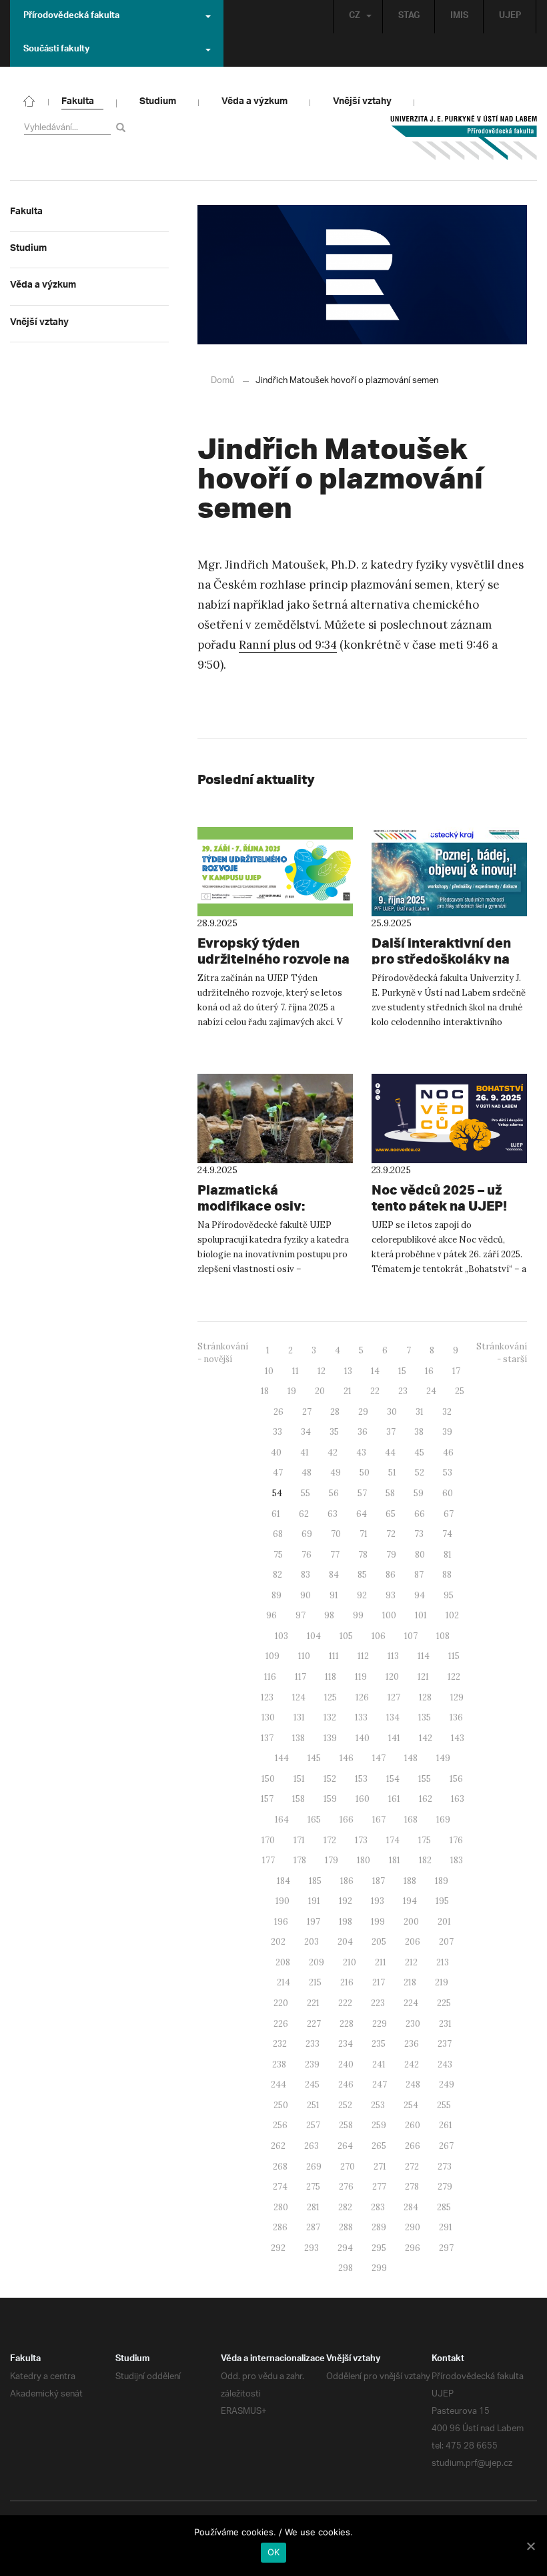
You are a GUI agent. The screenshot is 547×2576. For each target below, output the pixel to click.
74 (447, 1534)
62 (304, 1514)
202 (278, 1942)
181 (395, 1860)
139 (330, 1738)
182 (425, 1860)
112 (363, 1656)
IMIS (459, 17)
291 (446, 2227)
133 (361, 1717)
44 (390, 1453)
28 (335, 1412)
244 (279, 2084)
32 (447, 1412)
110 (304, 1656)
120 (392, 1677)
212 (411, 1962)
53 (448, 1473)
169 (443, 1820)
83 (306, 1575)
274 (280, 2187)
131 (299, 1717)
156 (456, 1779)
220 (281, 2003)
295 (379, 2248)
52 (420, 1473)
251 (313, 2105)
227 (314, 2024)
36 (363, 1432)
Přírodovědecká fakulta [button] (71, 17)
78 (363, 1555)
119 (361, 1677)
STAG (409, 17)
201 (444, 1922)
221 (313, 2003)
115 (454, 1656)
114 (424, 1656)
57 (362, 1493)
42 (333, 1453)
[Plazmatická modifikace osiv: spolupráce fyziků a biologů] (275, 1118)
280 (281, 2207)
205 (379, 1942)
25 (460, 1391)
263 (312, 2146)
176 (456, 1840)
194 (410, 1901)
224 (411, 2003)
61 (276, 1514)
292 (278, 2248)
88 (447, 1575)
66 (420, 1514)
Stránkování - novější (223, 1353)
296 (413, 2248)
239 (312, 2064)
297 (446, 2248)
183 (457, 1860)
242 (412, 2064)
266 (413, 2146)
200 (411, 1922)
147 (379, 1758)
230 (413, 2024)
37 (391, 1432)
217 (379, 1982)
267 (446, 2146)
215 (315, 1982)
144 (282, 1758)
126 (362, 1697)
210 (350, 1962)
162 (426, 1799)
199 (378, 1922)
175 (425, 1840)
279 (445, 2187)
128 (425, 1697)
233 (313, 2044)
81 (448, 1555)
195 (442, 1901)
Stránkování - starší (502, 1353)
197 (314, 1922)
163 (458, 1799)
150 (268, 1779)
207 (446, 1942)
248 (413, 2084)
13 (348, 1371)
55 (306, 1493)
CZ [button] (355, 17)
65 (391, 1514)
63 (333, 1514)
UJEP (510, 17)
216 (347, 1982)
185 (315, 1881)
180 (364, 1860)
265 (379, 2146)
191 (314, 1901)
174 (393, 1840)
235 (379, 2044)
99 (358, 1615)
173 (361, 1840)
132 (330, 1717)
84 (334, 1575)
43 (361, 1453)
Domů (222, 381)
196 (281, 1922)
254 (411, 2105)
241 (379, 2064)
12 (322, 1371)
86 (391, 1575)
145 (314, 1758)
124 (299, 1697)
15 (402, 1371)
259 (379, 2125)
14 (375, 1371)
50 (365, 1473)
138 (299, 1738)
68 (278, 1534)
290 (413, 2227)
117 (301, 1677)
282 (345, 2207)
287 (313, 2227)
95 (449, 1595)
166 (347, 1820)
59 (419, 1493)
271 (380, 2167)
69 (307, 1534)
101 (421, 1615)
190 (283, 1901)
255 (444, 2105)
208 (283, 1962)
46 (448, 1453)
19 (292, 1391)
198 (346, 1922)
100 (389, 1615)
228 (347, 2024)
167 (379, 1820)
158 (299, 1799)
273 (445, 2167)
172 (330, 1840)
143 (458, 1738)
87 (419, 1575)
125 (331, 1697)
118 (331, 1677)
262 (278, 2146)
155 (425, 1779)
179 (332, 1860)
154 (393, 1779)
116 (270, 1677)
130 (268, 1717)
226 (281, 2024)
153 (361, 1779)
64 (362, 1514)
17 (456, 1371)
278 (412, 2187)
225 (444, 2003)
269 (314, 2167)
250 (281, 2105)
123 (267, 1697)
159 (330, 1799)
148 (411, 1758)
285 (444, 2207)
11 (296, 1371)
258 (346, 2125)
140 (363, 1738)
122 (454, 1677)
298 (346, 2268)
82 (278, 1575)
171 (299, 1840)
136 (456, 1717)
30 (392, 1412)
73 (419, 1534)
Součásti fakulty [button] (56, 50)
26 (279, 1412)
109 (272, 1656)
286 (280, 2227)
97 (301, 1615)
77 (335, 1555)
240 (346, 2064)
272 (412, 2167)
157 (267, 1799)
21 (348, 1391)
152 (330, 1779)
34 (306, 1432)
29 (363, 1412)
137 (267, 1738)
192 (346, 1901)
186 (347, 1881)
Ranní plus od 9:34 (288, 645)
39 (447, 1432)
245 (312, 2084)
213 (443, 1962)
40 (276, 1453)
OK (274, 2552)
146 (347, 1758)
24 (431, 1391)
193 (378, 1901)
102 (452, 1615)
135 (425, 1717)
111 (334, 1656)
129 (457, 1697)
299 (379, 2268)
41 (305, 1453)
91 (334, 1595)
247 (380, 2084)
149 (443, 1758)
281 (313, 2207)
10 (269, 1371)
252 (345, 2105)
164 (282, 1820)
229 (380, 2024)
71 (364, 1534)
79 (391, 1555)
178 (300, 1860)
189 (442, 1881)
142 (426, 1738)
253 (378, 2105)
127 (394, 1697)
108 (443, 1636)
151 (299, 1779)
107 (411, 1636)
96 (271, 1615)
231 (445, 2024)
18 (265, 1391)
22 (375, 1391)
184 (284, 1881)
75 (278, 1555)
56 (334, 1493)
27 (307, 1412)
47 (278, 1473)
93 (391, 1595)
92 (362, 1595)
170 (268, 1840)
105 (346, 1636)
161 (394, 1799)
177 (268, 1860)
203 (312, 1942)
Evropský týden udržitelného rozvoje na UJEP (273, 959)
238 (279, 2064)
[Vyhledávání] (123, 127)
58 (390, 1493)
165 (314, 1820)
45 (419, 1453)
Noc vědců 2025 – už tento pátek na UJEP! (439, 1198)
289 (379, 2227)
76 (307, 1555)
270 (348, 2167)
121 (423, 1677)
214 (284, 1982)
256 (280, 2125)
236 (412, 2044)
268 (280, 2167)
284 (411, 2207)
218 (410, 1982)
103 (282, 1636)
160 (363, 1799)
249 (447, 2084)
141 (394, 1738)
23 (403, 1391)
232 (280, 2044)
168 (411, 1820)
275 (313, 2187)
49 (336, 1473)
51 (392, 1473)
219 (442, 1982)
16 (429, 1371)
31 (420, 1412)
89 (277, 1595)
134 (393, 1717)
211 (381, 1962)
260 (413, 2125)
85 (362, 1575)
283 (378, 2207)
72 (391, 1534)
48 (307, 1473)
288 (346, 2227)
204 (345, 1942)
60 (448, 1493)
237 (445, 2044)
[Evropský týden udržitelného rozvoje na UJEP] (275, 872)
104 (314, 1636)
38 (419, 1432)
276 (346, 2187)
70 (336, 1534)
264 (345, 2146)
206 (413, 1942)
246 (346, 2084)
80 (420, 1555)
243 (445, 2064)
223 (378, 2003)
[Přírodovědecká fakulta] (29, 100)
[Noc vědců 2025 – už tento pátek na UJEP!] (449, 1118)
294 (345, 2248)
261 (446, 2125)
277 (379, 2187)
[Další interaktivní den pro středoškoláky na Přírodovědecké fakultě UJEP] (449, 872)
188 (410, 1881)
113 (393, 1656)
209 (317, 1962)
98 (329, 1615)
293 (312, 2248)
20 (320, 1391)
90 (306, 1595)
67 (449, 1514)
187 (379, 1881)
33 (278, 1432)
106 (379, 1636)
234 (346, 2044)
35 (334, 1432)
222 (345, 2003)
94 (420, 1595)
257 (313, 2125)
